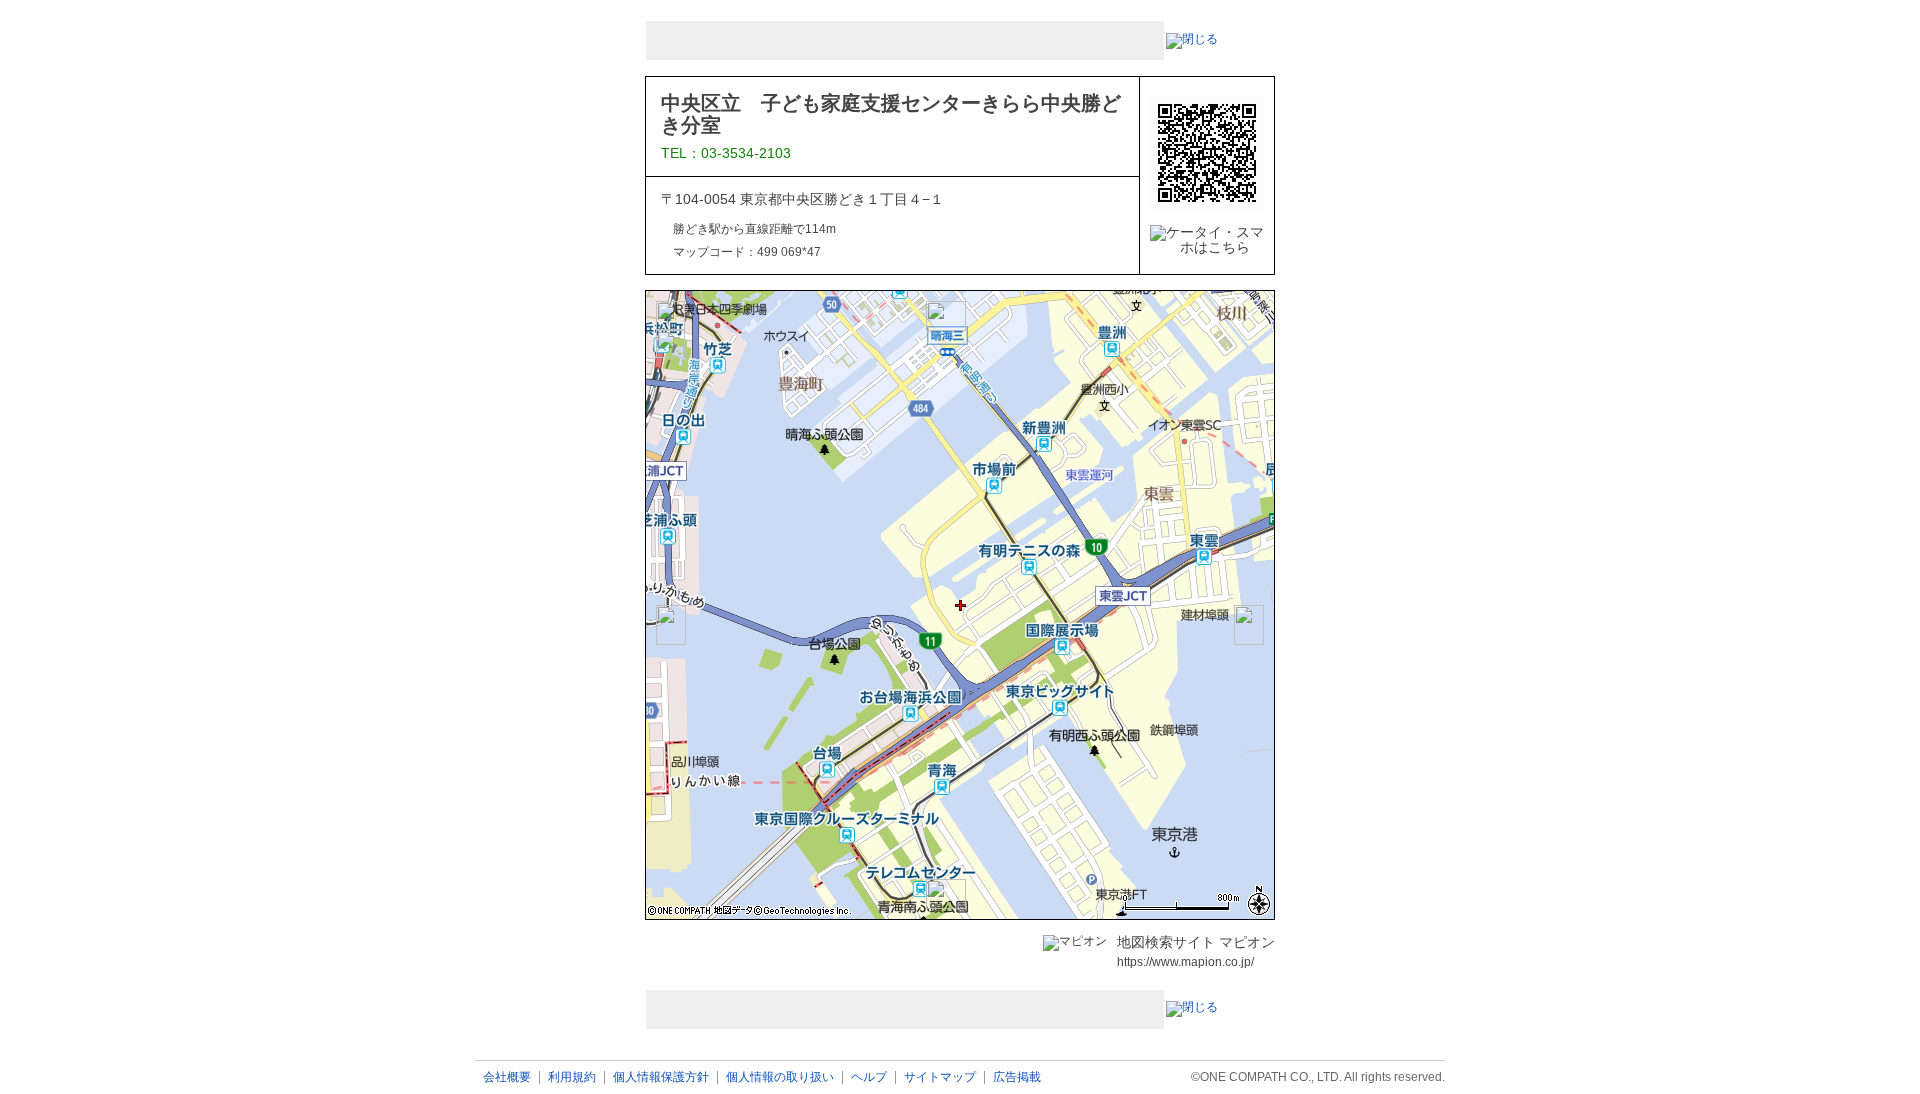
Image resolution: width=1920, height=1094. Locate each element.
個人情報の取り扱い (780, 1077)
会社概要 (507, 1077)
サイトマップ (940, 1077)
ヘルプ (869, 1077)
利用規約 (572, 1077)
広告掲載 (1017, 1077)
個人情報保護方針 (661, 1077)
